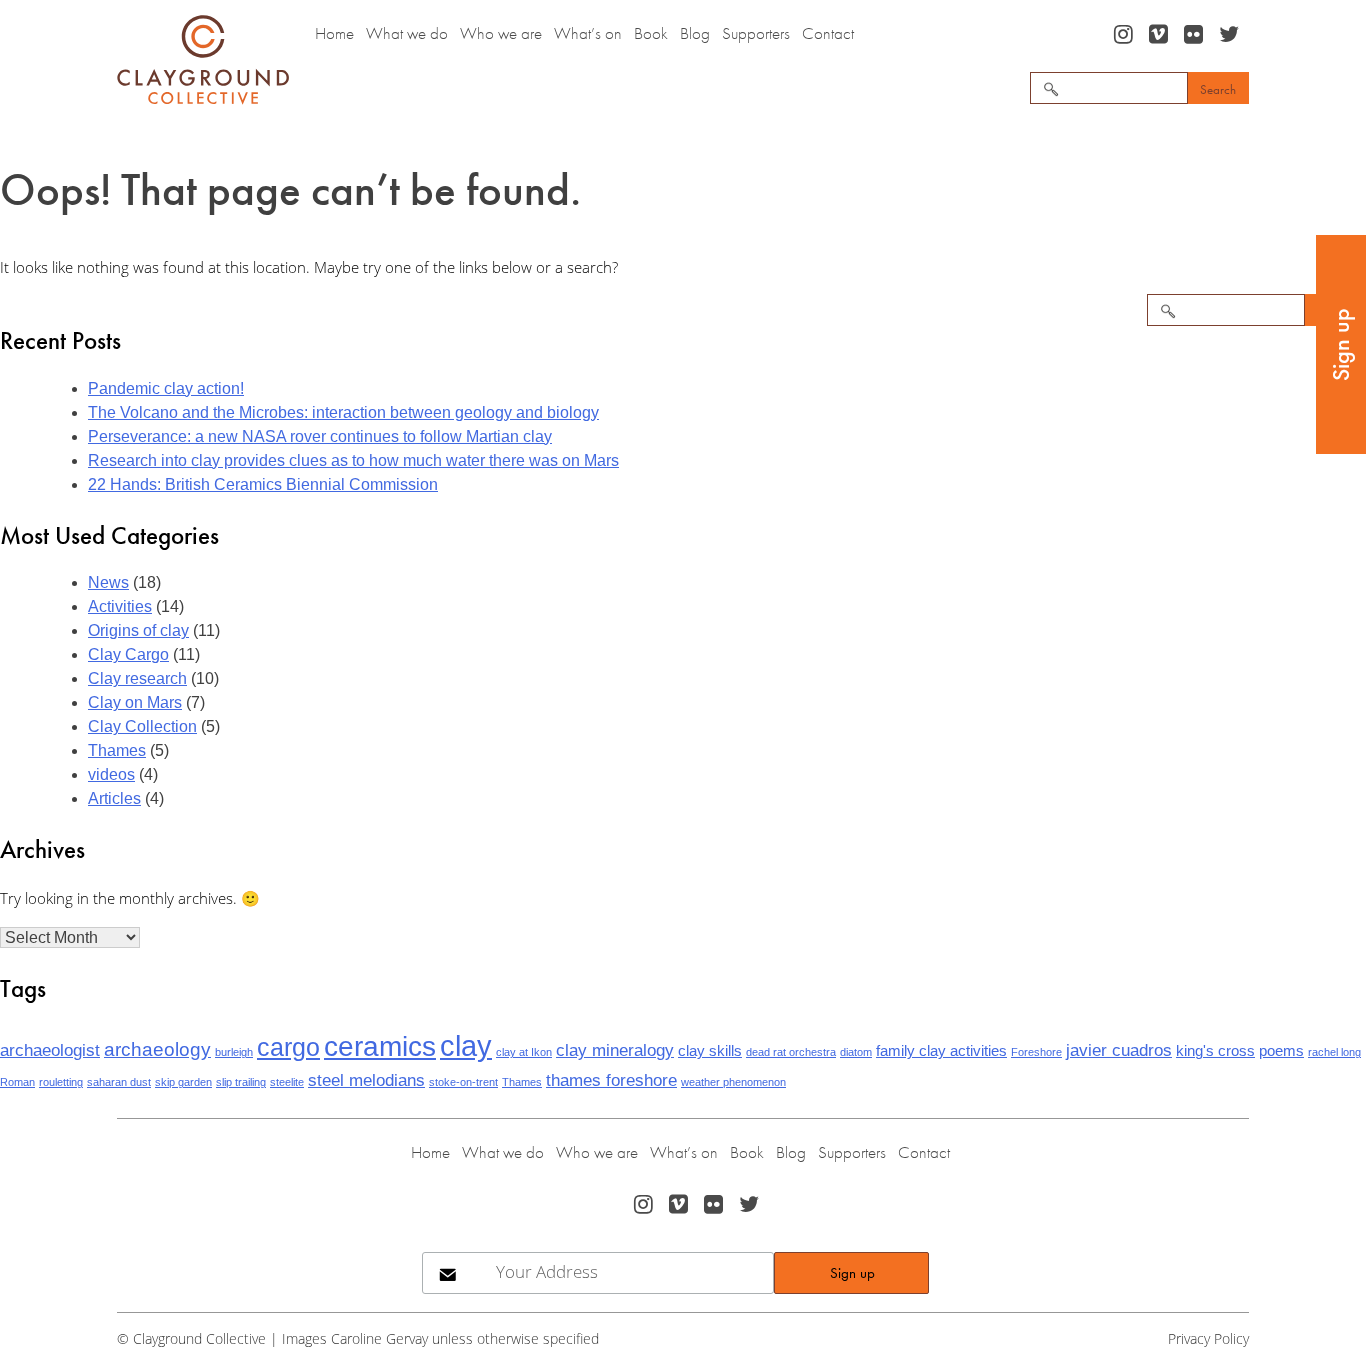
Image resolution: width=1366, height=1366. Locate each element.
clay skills (710, 1051)
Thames (117, 750)
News (108, 582)
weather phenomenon (733, 1082)
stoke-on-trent (463, 1082)
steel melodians (366, 1080)
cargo (288, 1047)
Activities (120, 606)
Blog (695, 33)
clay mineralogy (615, 1050)
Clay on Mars (135, 702)
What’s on (588, 33)
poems (1281, 1051)
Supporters (756, 33)
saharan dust (119, 1082)
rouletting (61, 1082)
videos (111, 774)
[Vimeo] (1160, 34)
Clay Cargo (128, 654)
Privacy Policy (1208, 1338)
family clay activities (941, 1051)
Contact (828, 33)
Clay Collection (142, 726)
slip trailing (241, 1082)
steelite (287, 1082)
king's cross (1215, 1051)
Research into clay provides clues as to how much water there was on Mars (353, 460)
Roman (17, 1082)
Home (334, 33)
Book (651, 33)
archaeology (157, 1049)
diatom (856, 1052)
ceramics (380, 1046)
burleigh (234, 1052)
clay (466, 1045)
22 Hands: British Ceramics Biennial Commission (263, 484)
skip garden (183, 1082)
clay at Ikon (524, 1052)
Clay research (137, 678)
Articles (114, 798)
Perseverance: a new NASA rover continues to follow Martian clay (320, 436)
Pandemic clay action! (166, 388)
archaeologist (50, 1050)
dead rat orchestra (791, 1052)
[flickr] (1195, 34)
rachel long (1334, 1052)
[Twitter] (1231, 34)
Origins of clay (138, 630)
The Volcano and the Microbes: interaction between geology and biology (343, 412)
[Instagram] (1125, 34)
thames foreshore (611, 1080)
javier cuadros (1119, 1050)
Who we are (501, 33)
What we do (407, 33)
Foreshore (1036, 1052)
